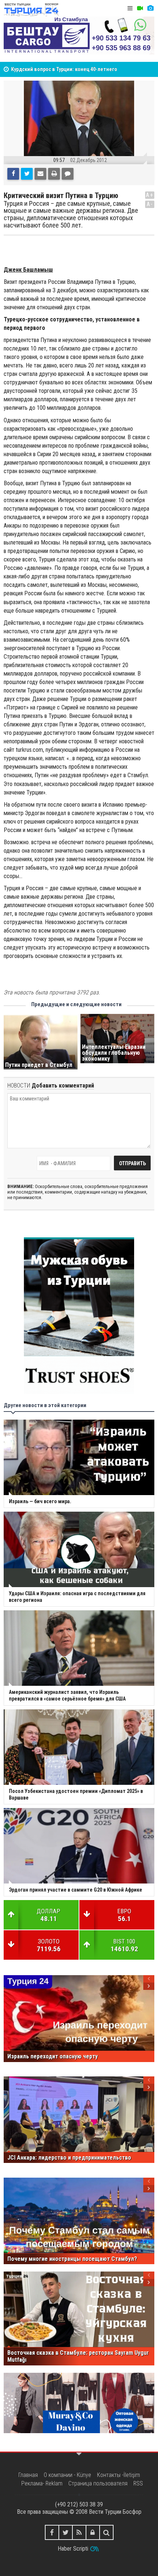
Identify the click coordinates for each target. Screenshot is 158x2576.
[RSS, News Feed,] (79, 2532)
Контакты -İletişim (118, 2475)
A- (150, 204)
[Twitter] (27, 174)
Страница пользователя (98, 2483)
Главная (28, 2475)
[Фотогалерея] (150, 8)
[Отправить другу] (40, 174)
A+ (150, 195)
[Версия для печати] (54, 174)
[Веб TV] (140, 8)
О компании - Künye (67, 2475)
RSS (138, 2483)
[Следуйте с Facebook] (52, 2532)
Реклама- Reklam (42, 2483)
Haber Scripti (73, 2549)
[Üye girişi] (93, 2532)
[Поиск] (106, 2532)
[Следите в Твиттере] (66, 2532)
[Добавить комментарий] (68, 174)
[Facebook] (13, 174)
